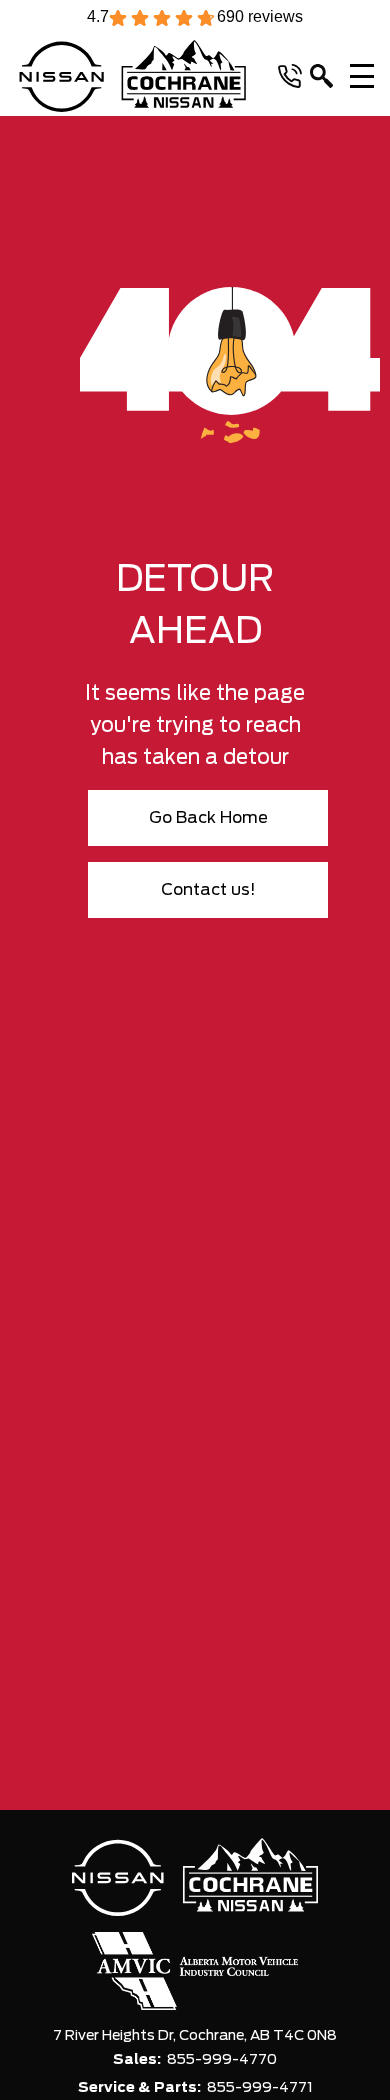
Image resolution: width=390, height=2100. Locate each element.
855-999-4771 (260, 2088)
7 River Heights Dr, (116, 2036)
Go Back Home (208, 818)
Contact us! (208, 890)
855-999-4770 (222, 2060)
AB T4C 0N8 (293, 2036)
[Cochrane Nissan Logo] (132, 76)
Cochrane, (214, 2036)
